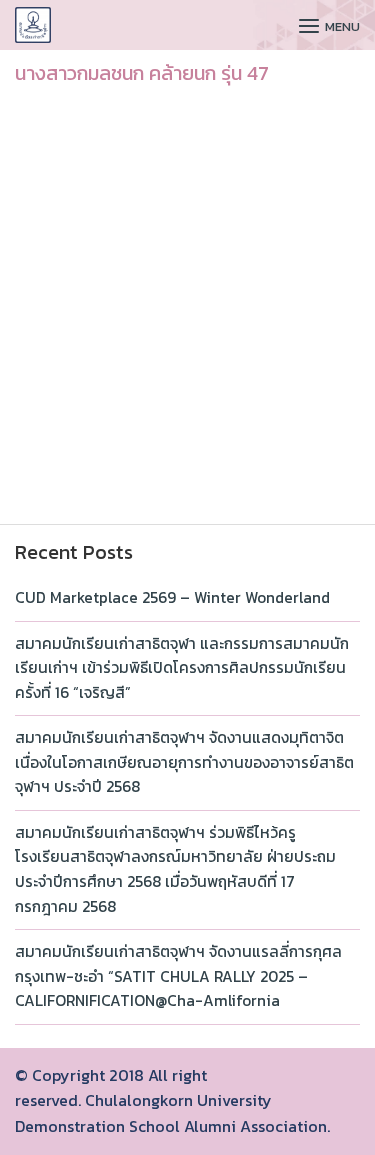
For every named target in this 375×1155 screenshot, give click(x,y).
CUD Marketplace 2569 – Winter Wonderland (172, 597)
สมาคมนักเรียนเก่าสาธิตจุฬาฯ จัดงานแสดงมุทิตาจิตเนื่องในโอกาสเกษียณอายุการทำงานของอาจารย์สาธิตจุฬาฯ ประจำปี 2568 (184, 762)
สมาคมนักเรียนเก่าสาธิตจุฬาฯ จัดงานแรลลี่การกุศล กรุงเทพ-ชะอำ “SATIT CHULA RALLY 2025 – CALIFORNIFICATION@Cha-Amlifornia (178, 976)
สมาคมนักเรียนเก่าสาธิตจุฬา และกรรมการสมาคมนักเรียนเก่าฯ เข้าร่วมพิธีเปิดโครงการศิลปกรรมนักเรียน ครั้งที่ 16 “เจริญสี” (182, 668)
